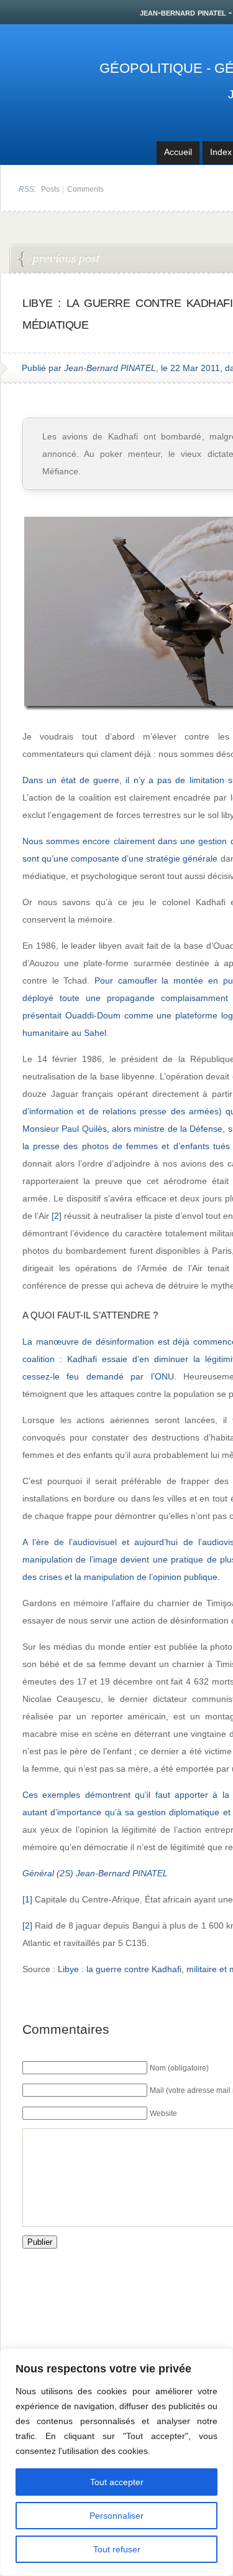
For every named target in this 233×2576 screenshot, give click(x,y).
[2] (57, 1216)
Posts (50, 189)
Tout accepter (117, 2482)
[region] (116, 2462)
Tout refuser (117, 2549)
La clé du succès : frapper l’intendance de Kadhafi (60, 260)
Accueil (178, 152)
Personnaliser (116, 2516)
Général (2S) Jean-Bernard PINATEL (95, 1873)
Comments (85, 189)
